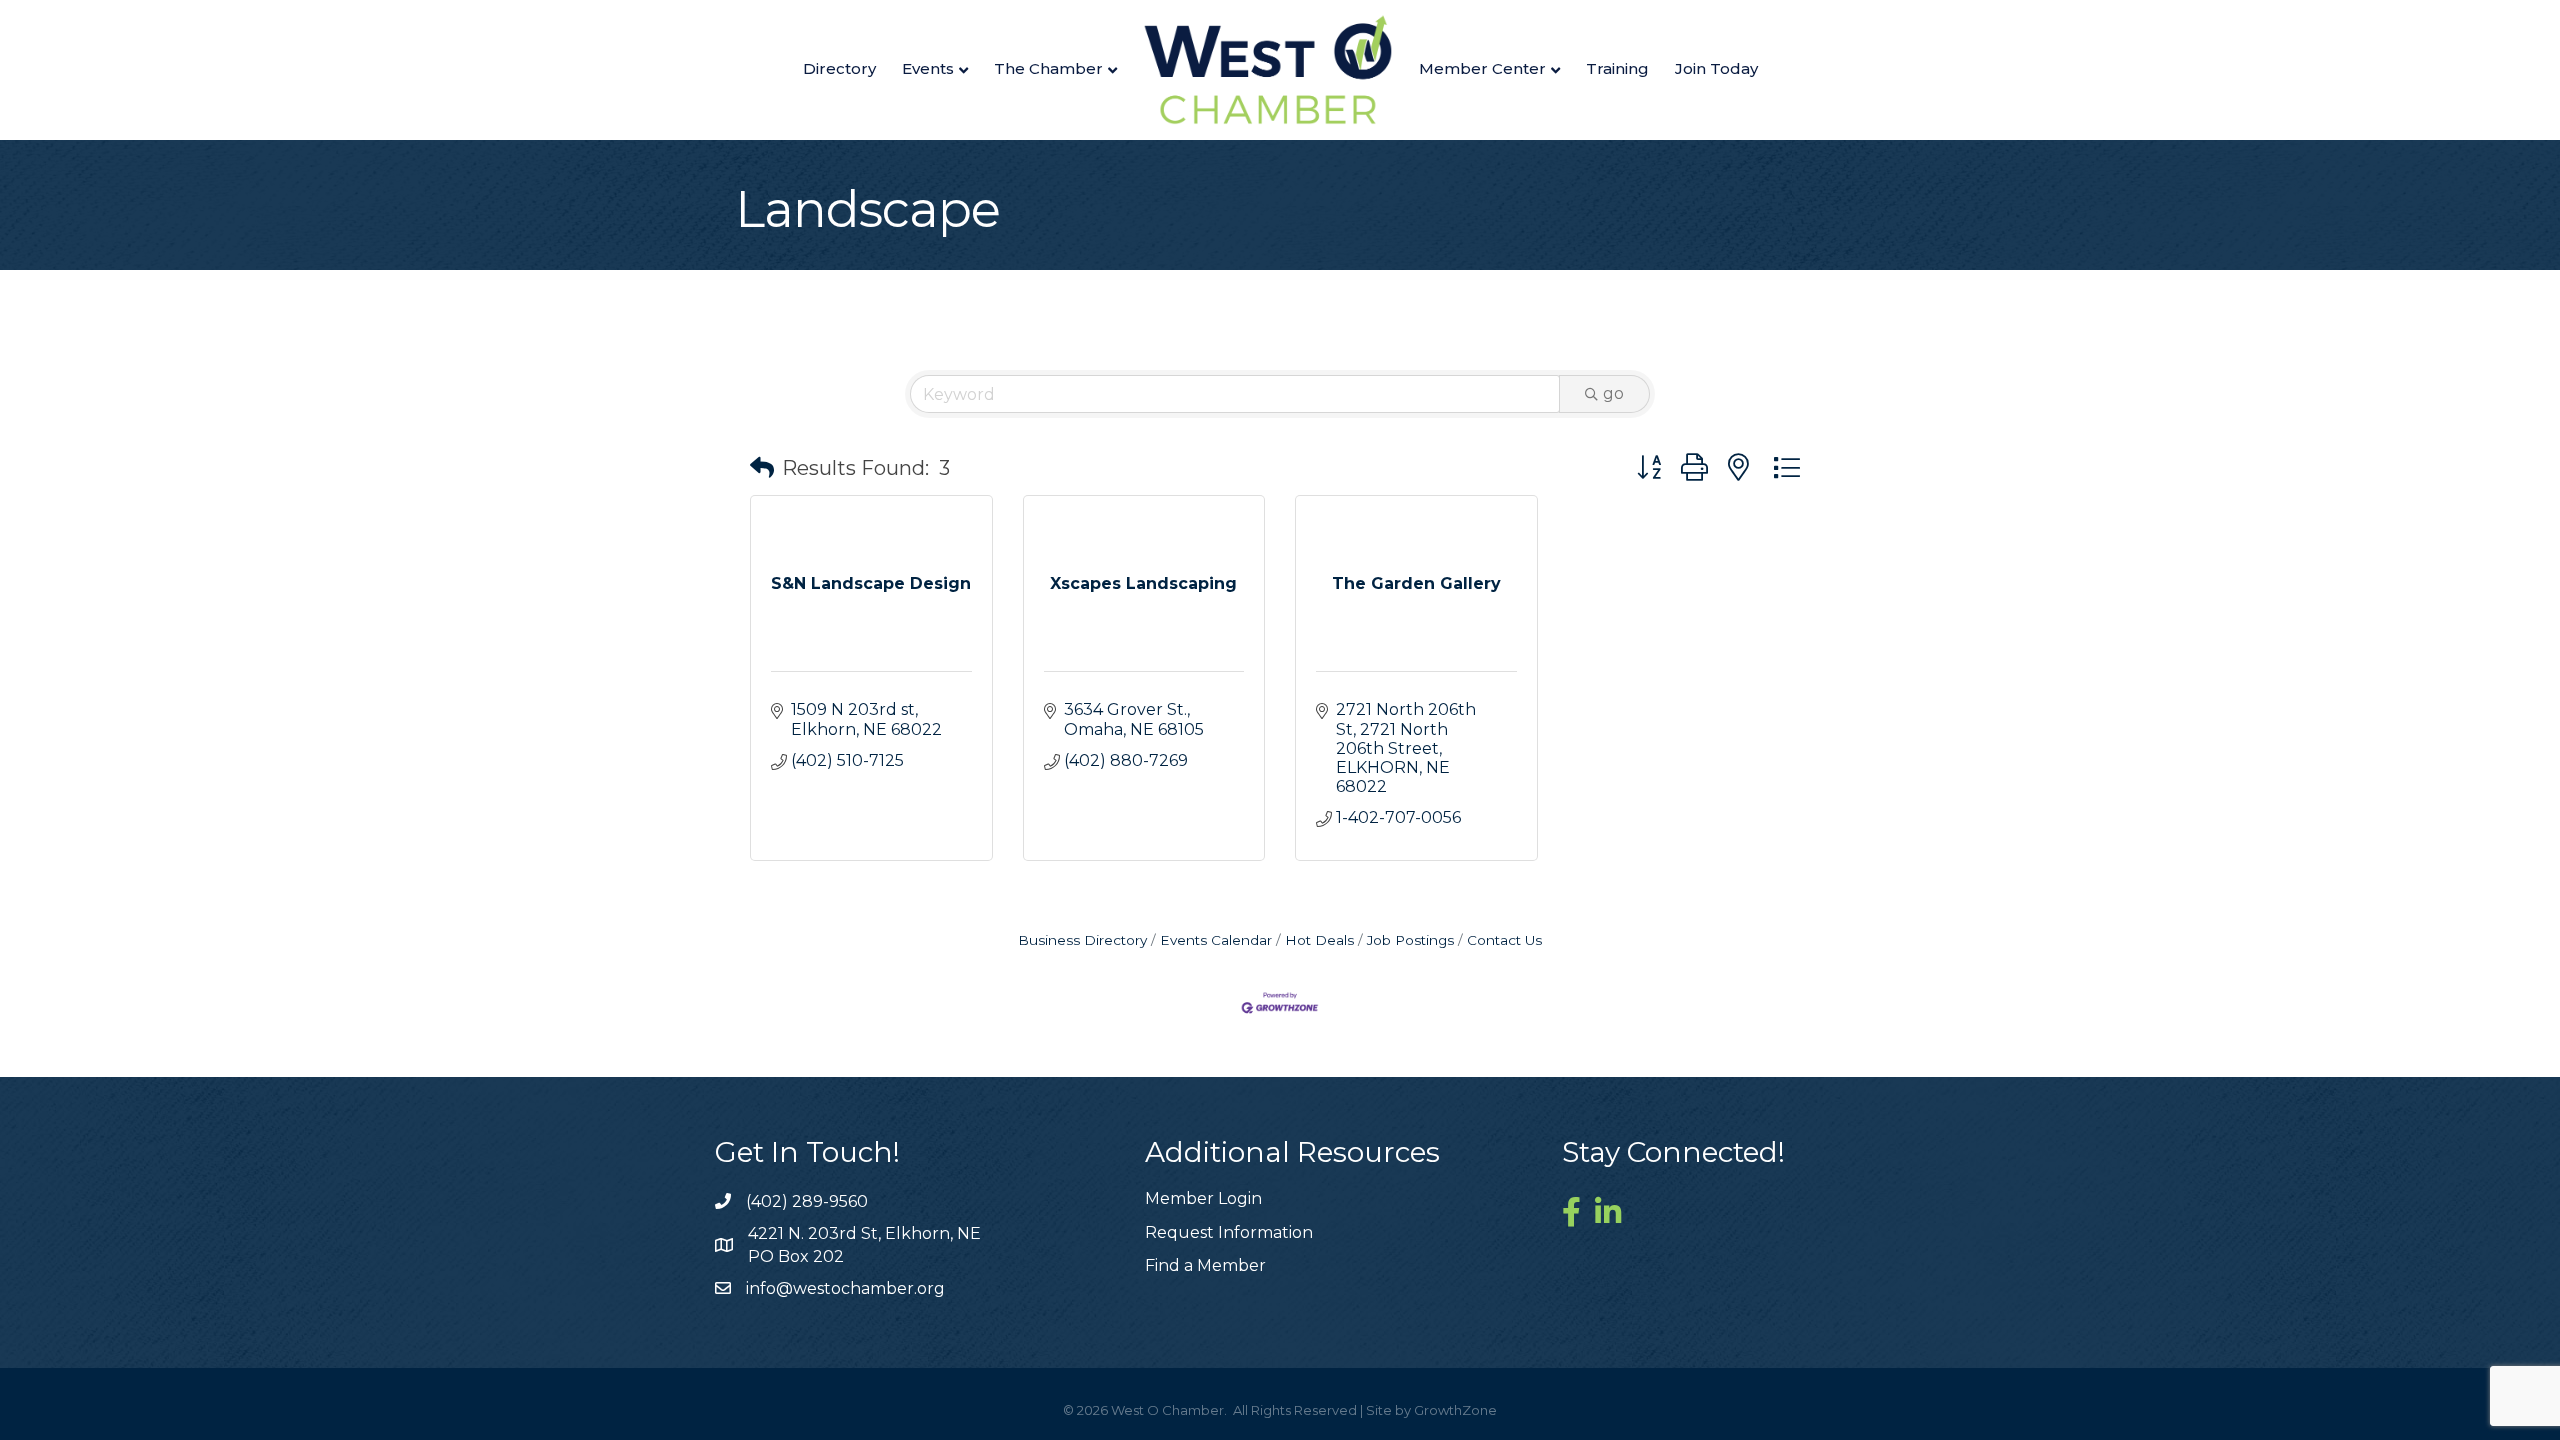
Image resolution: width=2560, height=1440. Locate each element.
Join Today (1716, 68)
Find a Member (1205, 1265)
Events (928, 68)
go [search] (1613, 393)
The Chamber (1048, 68)
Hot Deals (1319, 940)
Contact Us (1504, 940)
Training (1617, 68)
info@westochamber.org (845, 1288)
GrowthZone (1455, 1410)
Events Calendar (1216, 940)
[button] (762, 468)
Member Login (1203, 1198)
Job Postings (1410, 940)
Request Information (1229, 1232)
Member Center (1482, 68)
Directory (839, 68)
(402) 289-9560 (807, 1201)
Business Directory (1082, 940)
